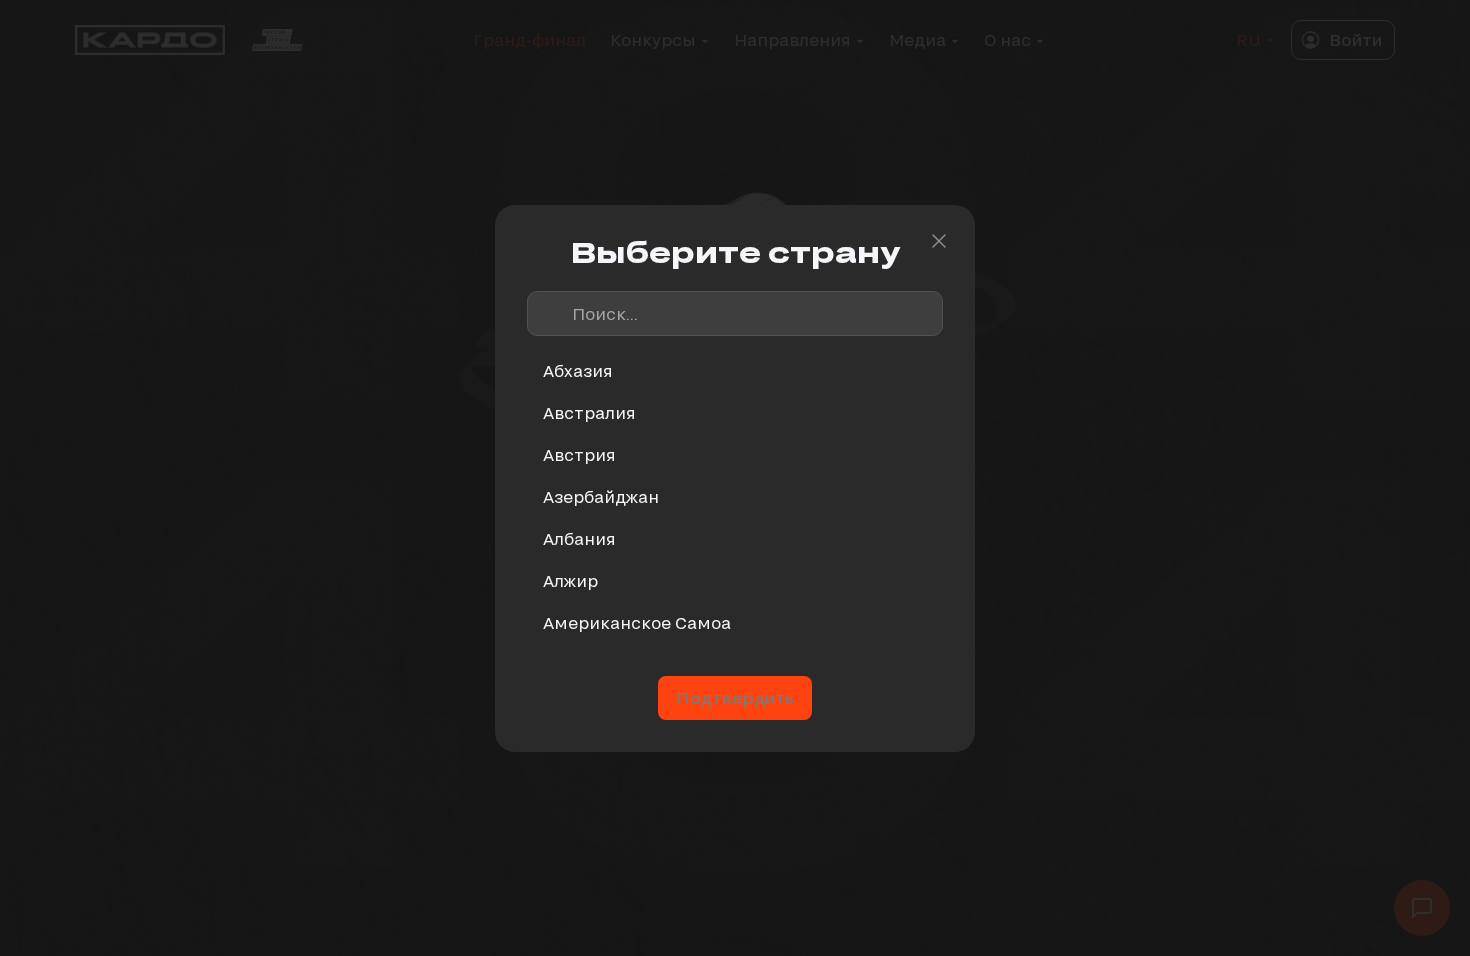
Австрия (579, 454)
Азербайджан (601, 496)
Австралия (589, 412)
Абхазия (578, 370)
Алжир (570, 580)
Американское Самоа (637, 622)
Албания (579, 538)
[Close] (939, 241)
